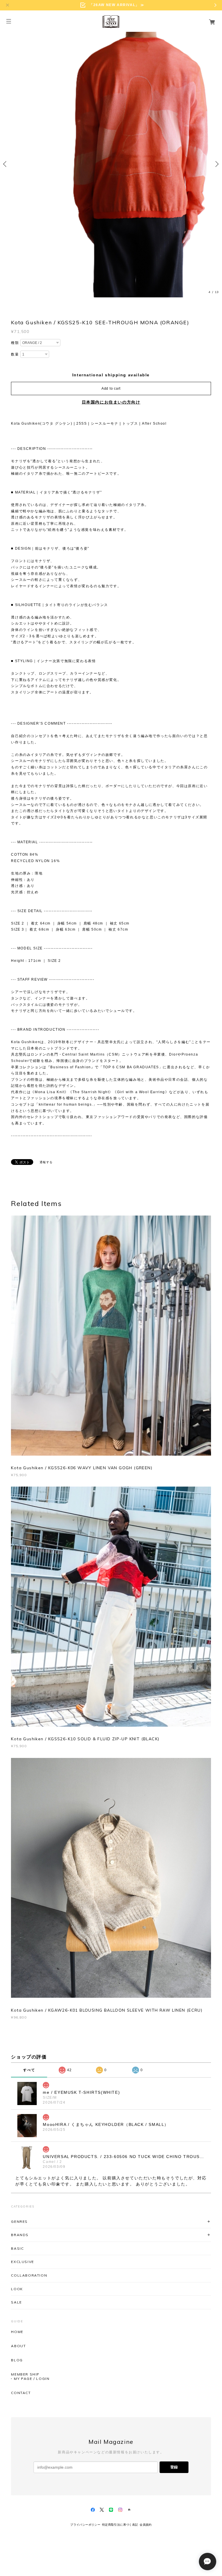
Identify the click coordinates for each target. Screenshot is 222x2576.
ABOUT (18, 2346)
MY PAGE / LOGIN (32, 2379)
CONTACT (21, 2393)
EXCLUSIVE (22, 2262)
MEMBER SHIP (25, 2374)
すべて (29, 2070)
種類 (15, 343)
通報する (46, 1162)
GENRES (19, 2221)
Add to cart (111, 388)
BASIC (17, 2248)
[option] (111, 164)
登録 (174, 2467)
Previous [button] (6, 164)
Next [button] (216, 164)
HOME (17, 2332)
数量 (15, 354)
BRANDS (20, 2235)
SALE (16, 2302)
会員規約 (146, 2525)
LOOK (17, 2289)
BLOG (17, 2360)
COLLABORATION (29, 2275)
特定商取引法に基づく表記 (120, 2525)
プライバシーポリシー (85, 2525)
